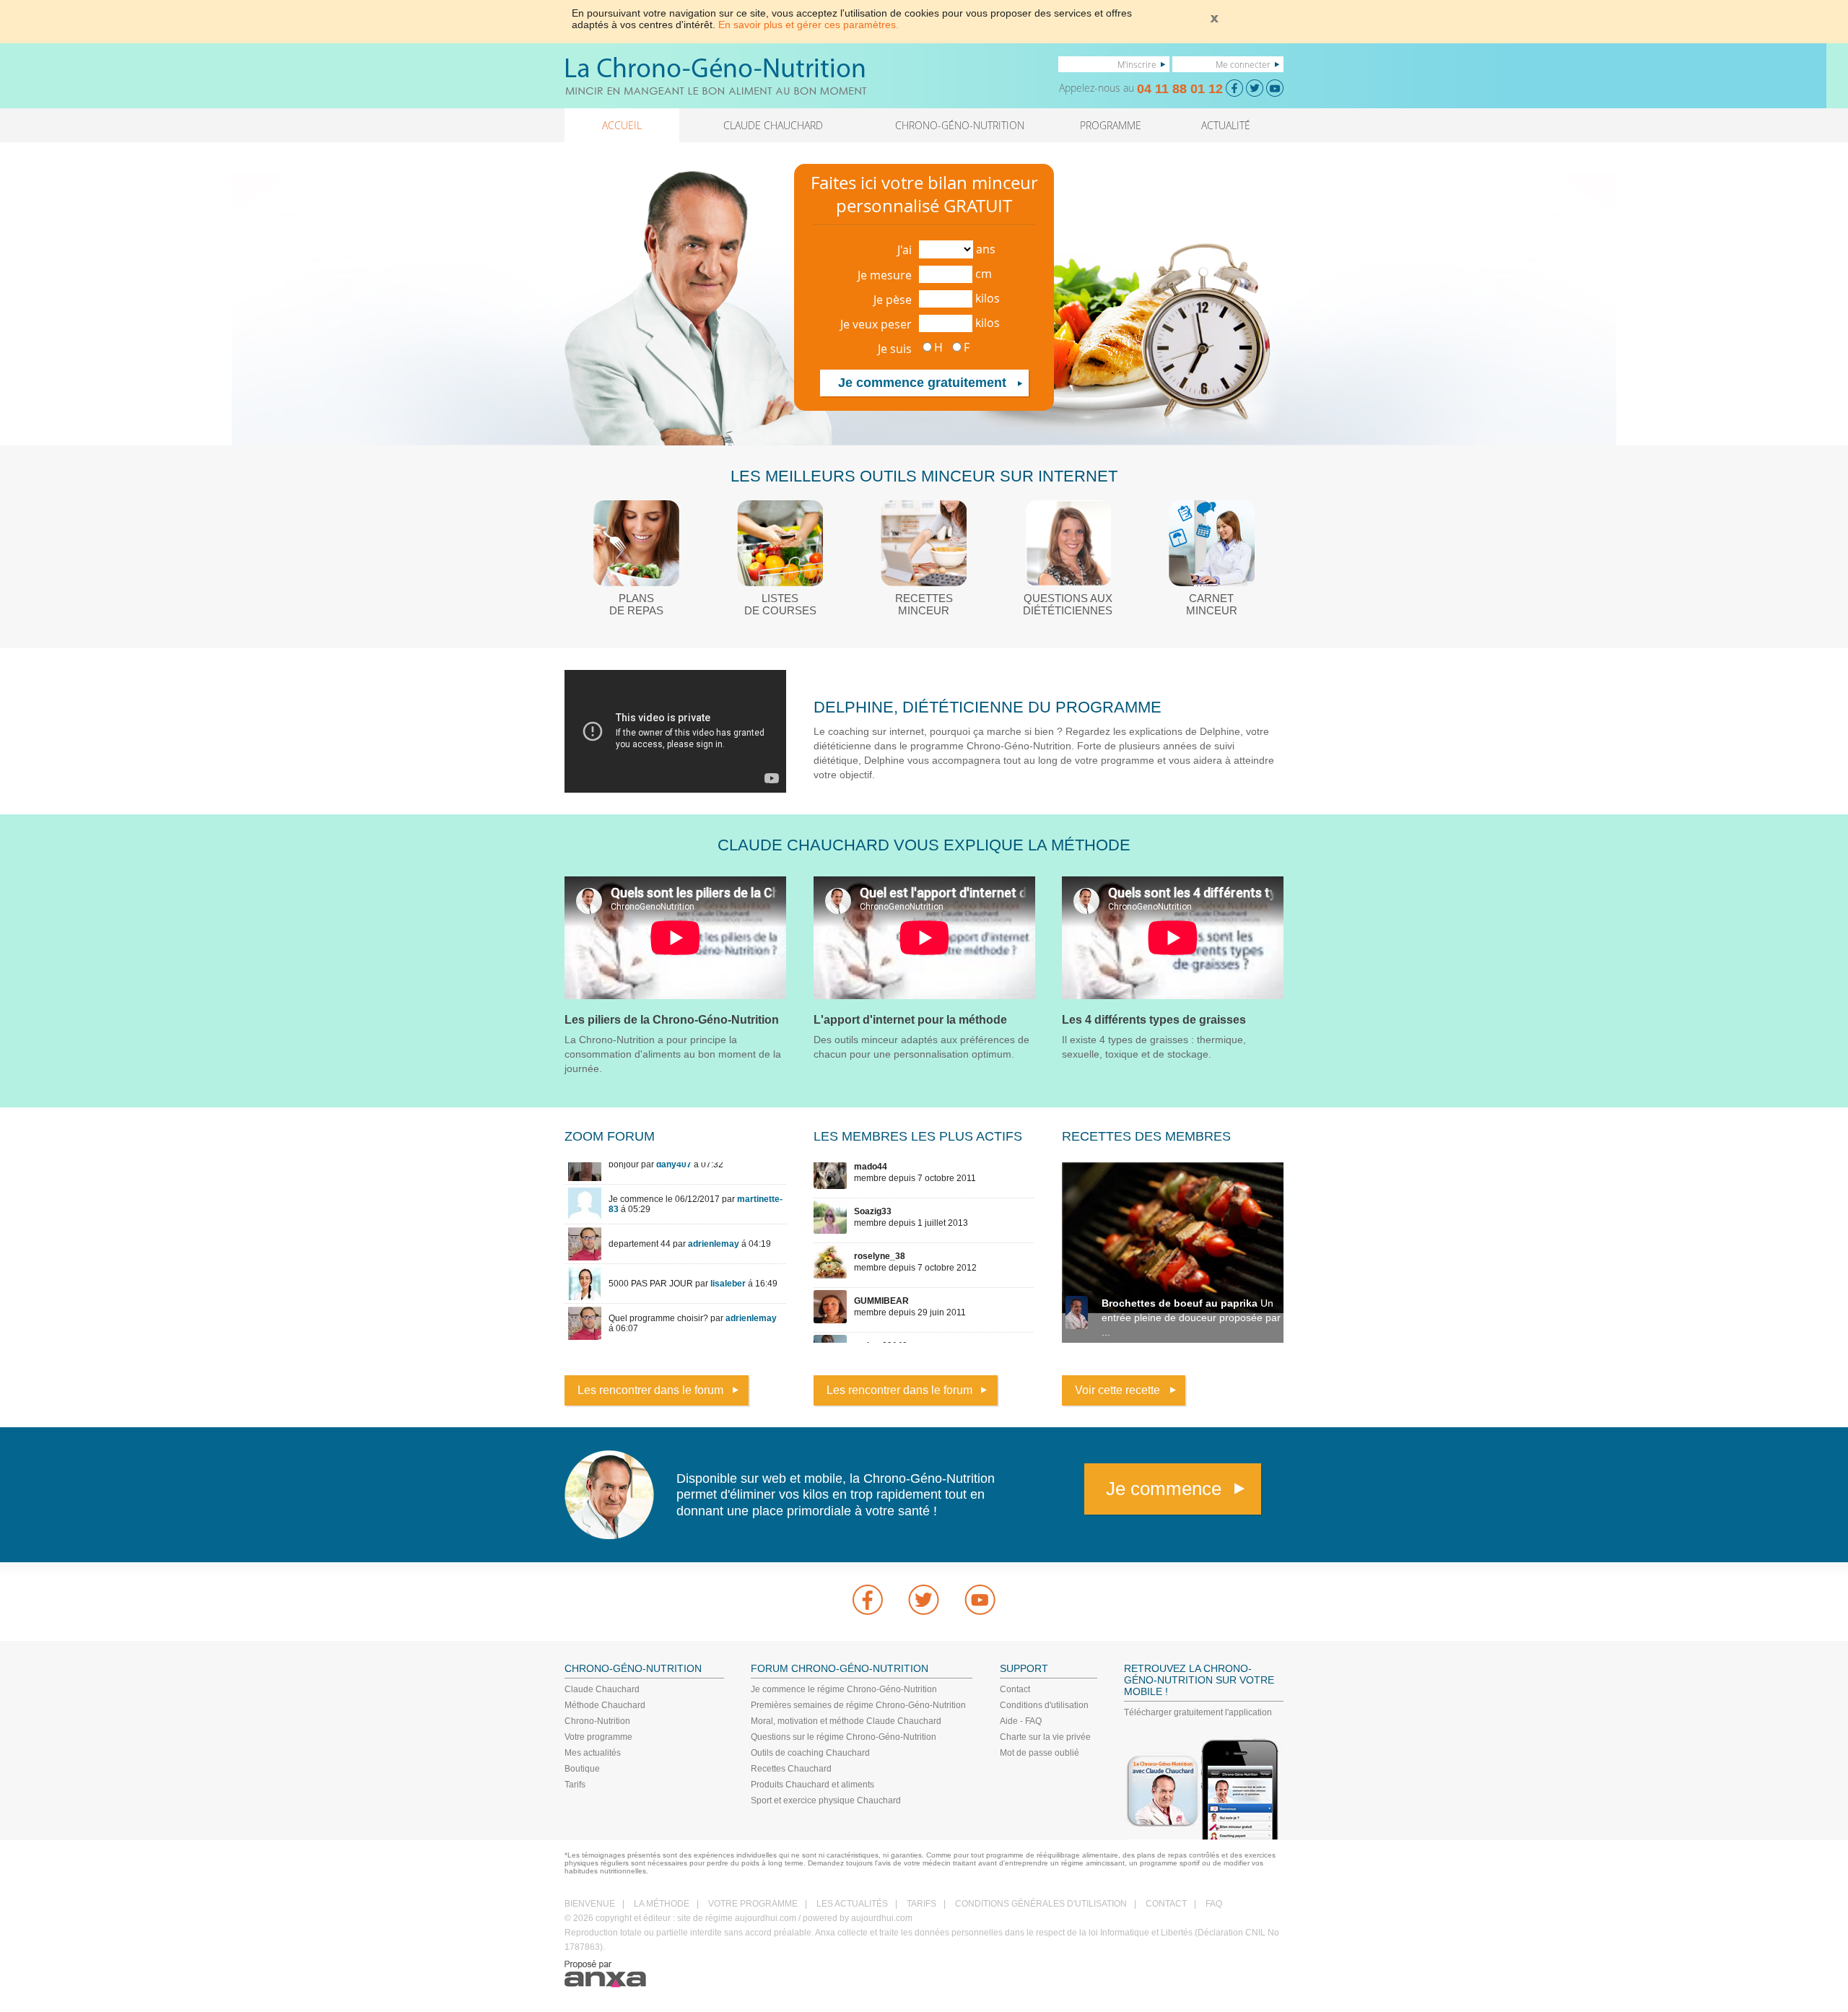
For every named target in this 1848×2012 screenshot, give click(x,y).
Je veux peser (876, 324)
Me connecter (1243, 64)
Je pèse (893, 300)
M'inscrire (1137, 64)
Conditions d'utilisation (1044, 1705)
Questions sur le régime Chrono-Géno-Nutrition (844, 1737)
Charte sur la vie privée (1045, 1737)
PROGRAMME (1111, 125)
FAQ (1214, 1904)
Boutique (582, 1769)
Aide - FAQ (1021, 1721)
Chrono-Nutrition (597, 1721)
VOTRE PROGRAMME (753, 1904)
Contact (1015, 1689)
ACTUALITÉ (1226, 125)
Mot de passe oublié (1039, 1753)
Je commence (1164, 1489)
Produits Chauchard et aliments (812, 1785)
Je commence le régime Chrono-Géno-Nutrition (844, 1689)
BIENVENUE (590, 1904)
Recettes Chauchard (791, 1769)
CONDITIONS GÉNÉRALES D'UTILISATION (1041, 1904)
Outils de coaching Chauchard (810, 1753)
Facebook (868, 1600)
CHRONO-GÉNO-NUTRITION (960, 125)
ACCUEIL (622, 125)
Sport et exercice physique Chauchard (826, 1800)
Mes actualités (593, 1753)
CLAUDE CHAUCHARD (773, 125)
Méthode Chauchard (605, 1705)
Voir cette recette (1117, 1390)
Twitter (924, 1600)
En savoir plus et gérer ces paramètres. (808, 25)
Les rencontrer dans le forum (650, 1390)
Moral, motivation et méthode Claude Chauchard (846, 1721)
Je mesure (885, 275)
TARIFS (921, 1904)
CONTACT (1166, 1904)
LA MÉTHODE (662, 1904)
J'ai (905, 250)
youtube (980, 1600)
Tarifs (575, 1785)
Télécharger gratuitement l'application (1198, 1712)
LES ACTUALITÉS (852, 1904)
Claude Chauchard (602, 1689)
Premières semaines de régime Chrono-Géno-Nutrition (858, 1705)
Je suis (895, 349)
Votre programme (598, 1737)
